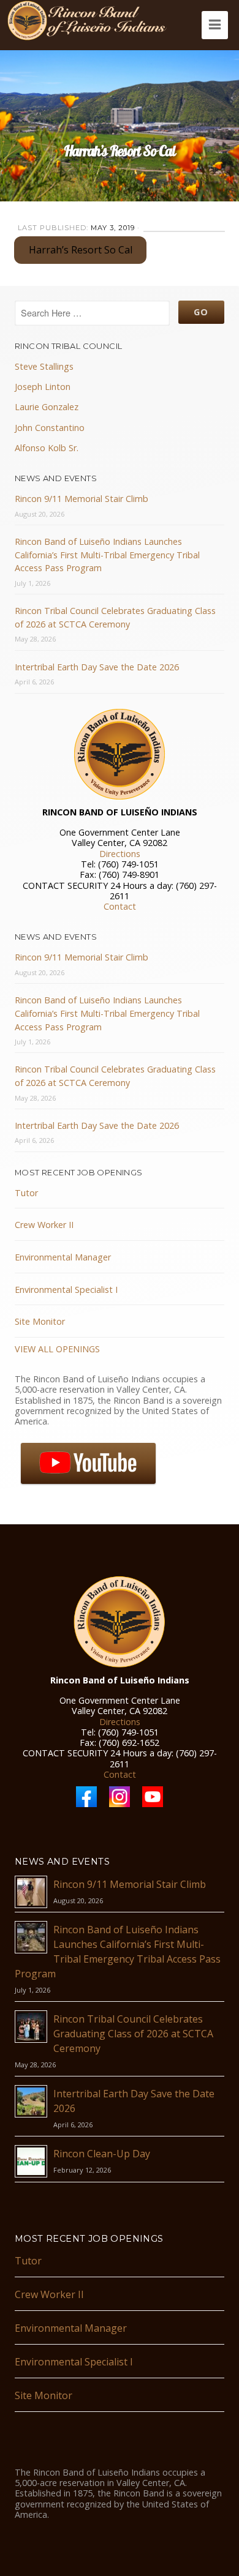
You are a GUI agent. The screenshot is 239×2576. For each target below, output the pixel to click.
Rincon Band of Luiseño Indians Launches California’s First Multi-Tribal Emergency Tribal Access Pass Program (107, 555)
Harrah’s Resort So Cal (81, 250)
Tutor (26, 1193)
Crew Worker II (44, 1225)
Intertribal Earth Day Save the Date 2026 (97, 667)
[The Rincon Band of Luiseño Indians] (87, 21)
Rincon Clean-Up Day (102, 2154)
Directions (120, 854)
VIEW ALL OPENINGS (57, 1349)
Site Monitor (40, 1321)
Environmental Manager (63, 1257)
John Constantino (50, 428)
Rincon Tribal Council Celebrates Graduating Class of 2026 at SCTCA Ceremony (133, 2034)
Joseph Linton (43, 387)
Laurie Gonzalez (47, 407)
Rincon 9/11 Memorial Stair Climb (82, 499)
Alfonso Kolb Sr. (47, 448)
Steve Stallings (44, 366)
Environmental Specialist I (66, 1290)
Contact (120, 906)
